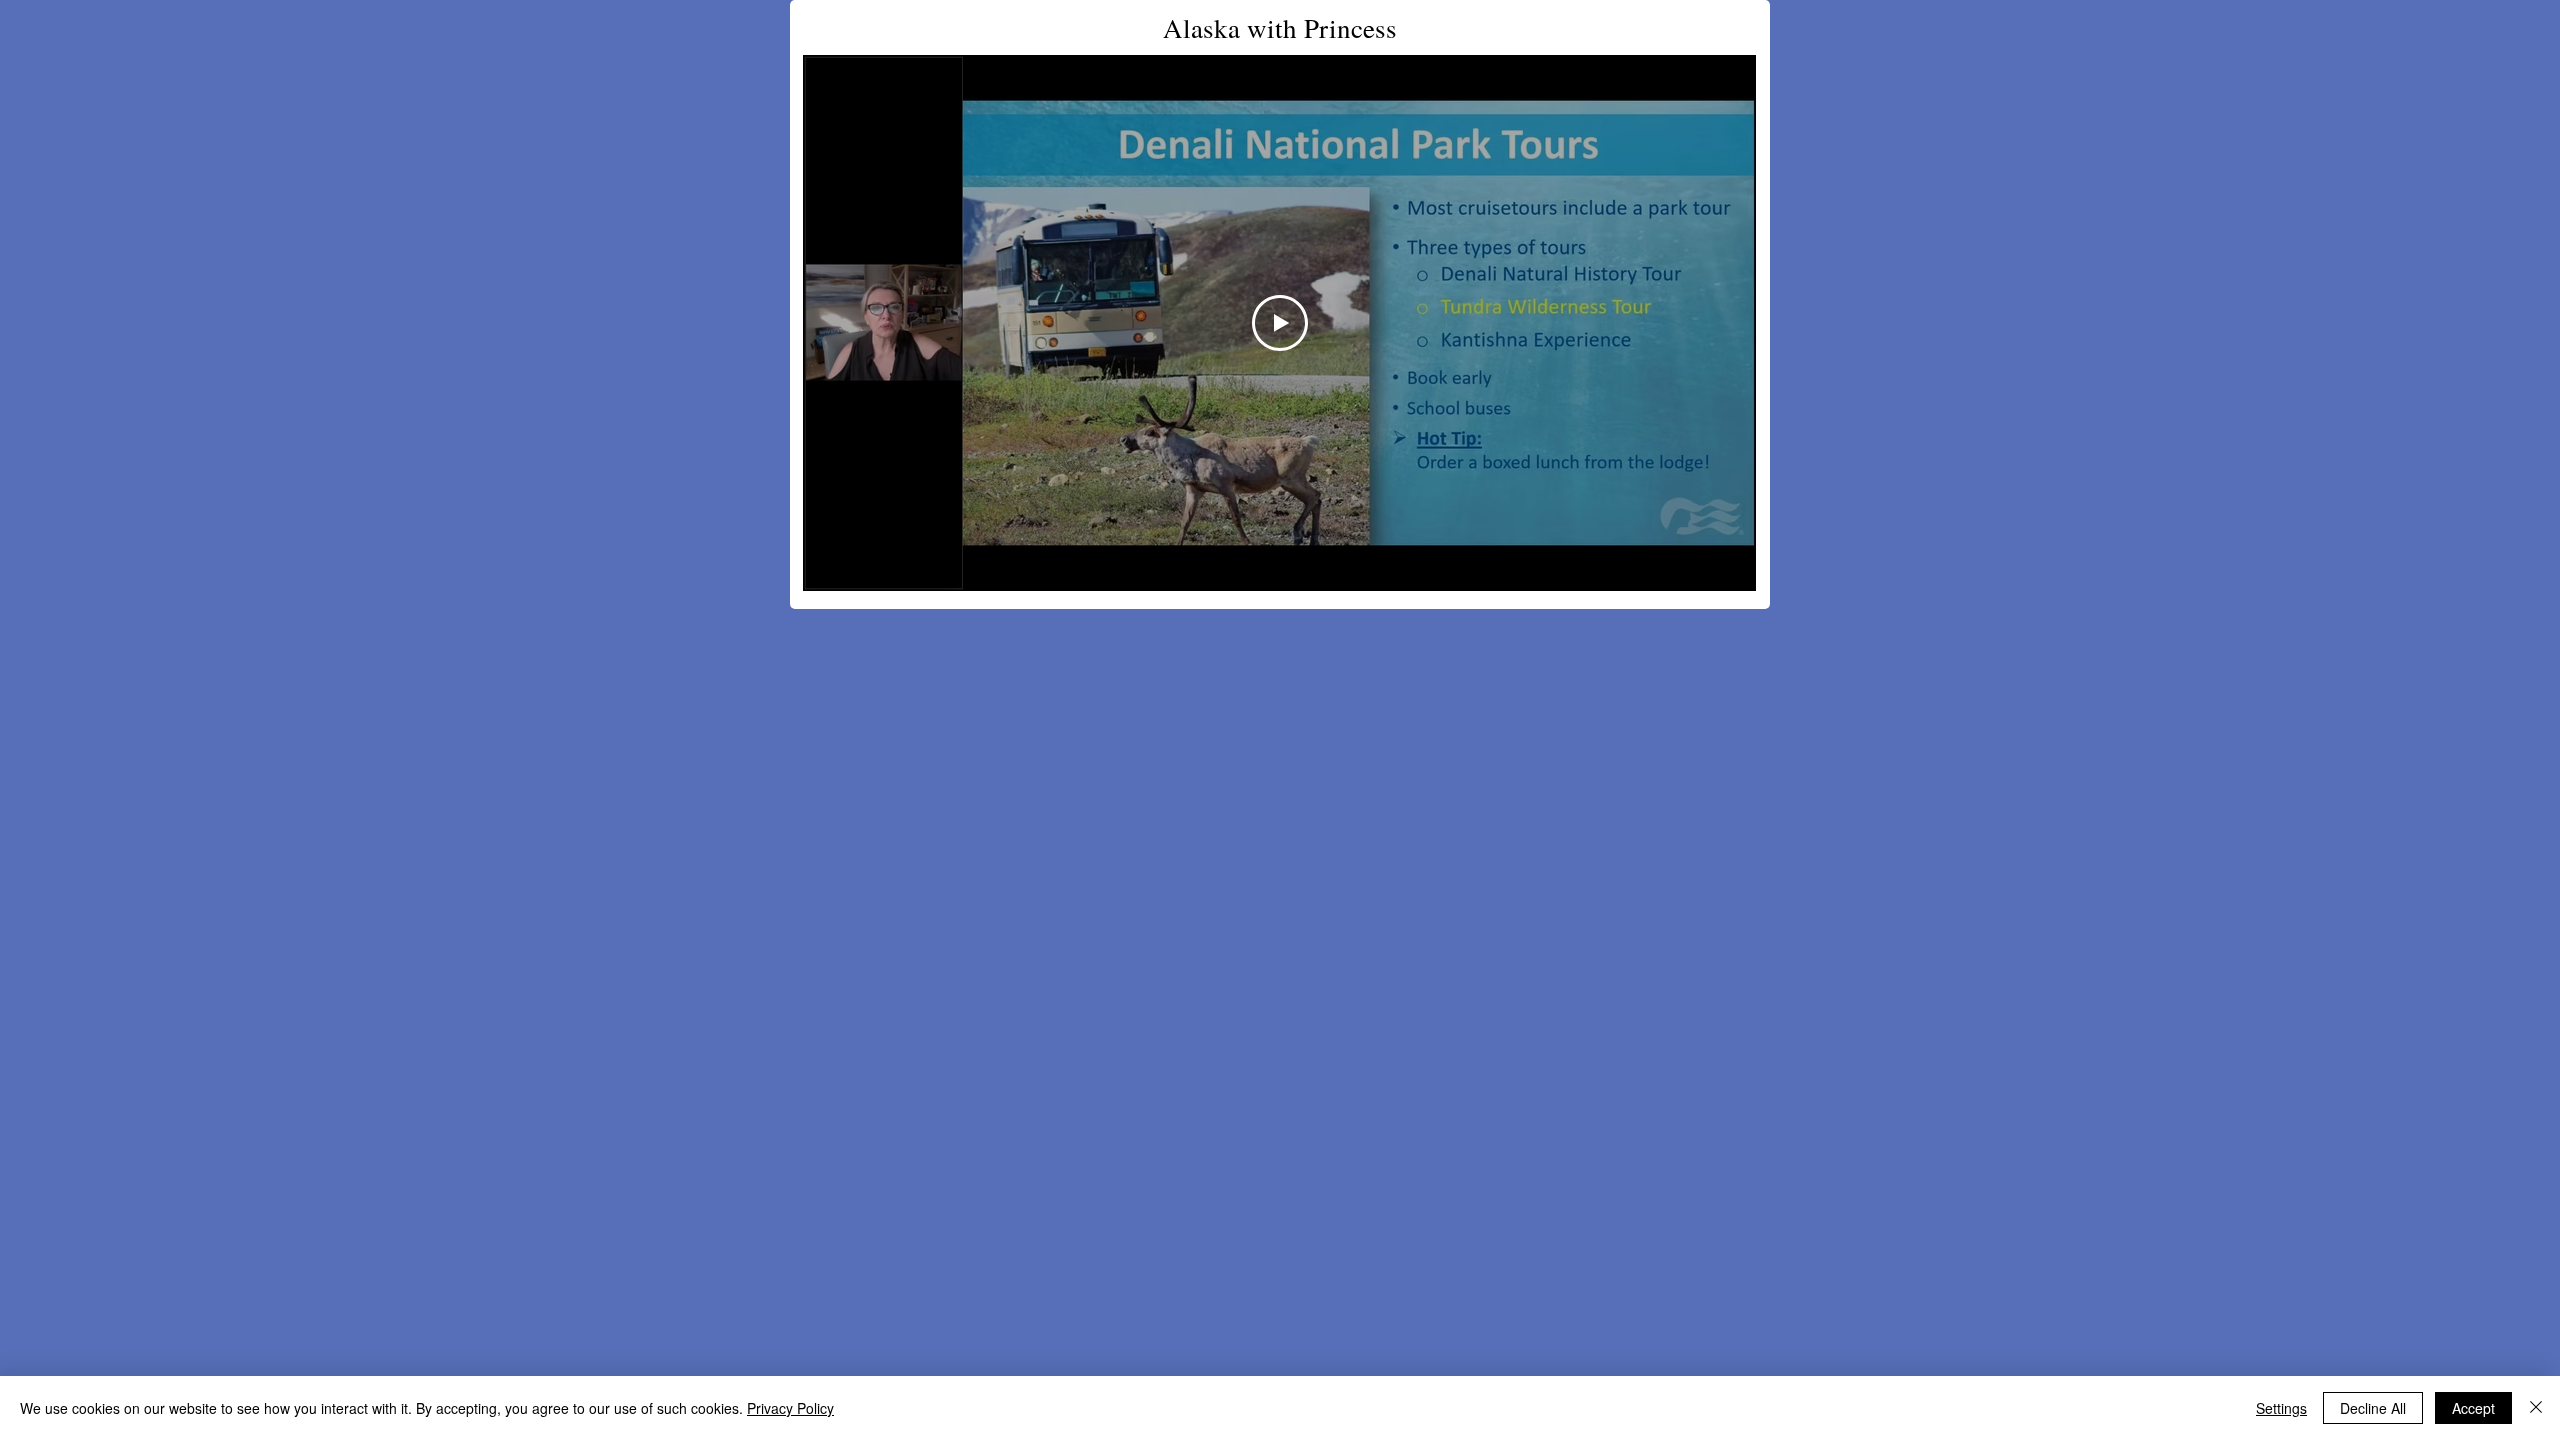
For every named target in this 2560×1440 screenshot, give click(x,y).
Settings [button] (2281, 1408)
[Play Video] (1280, 323)
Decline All (2373, 1408)
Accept (2473, 1408)
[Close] (2536, 1408)
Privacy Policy (790, 1408)
